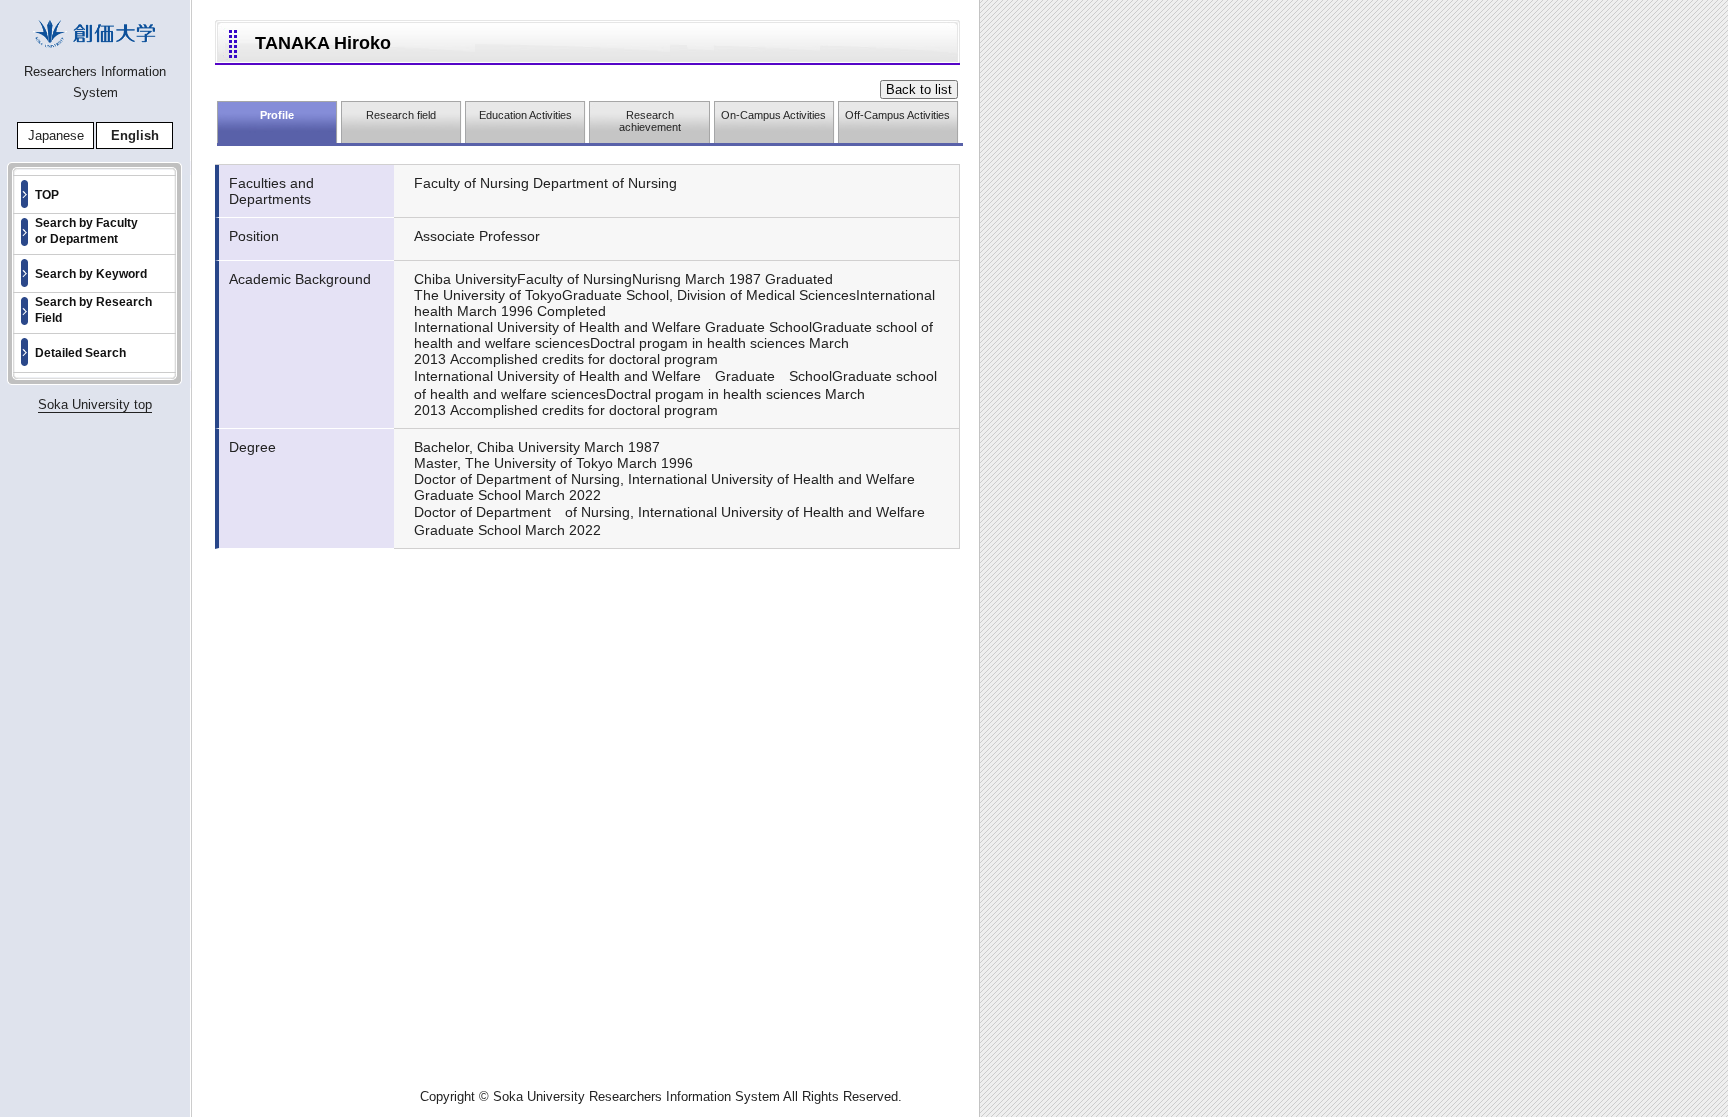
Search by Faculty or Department (86, 231)
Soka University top (95, 404)
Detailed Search (80, 353)
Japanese (56, 135)
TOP (47, 195)
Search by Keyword (91, 274)
